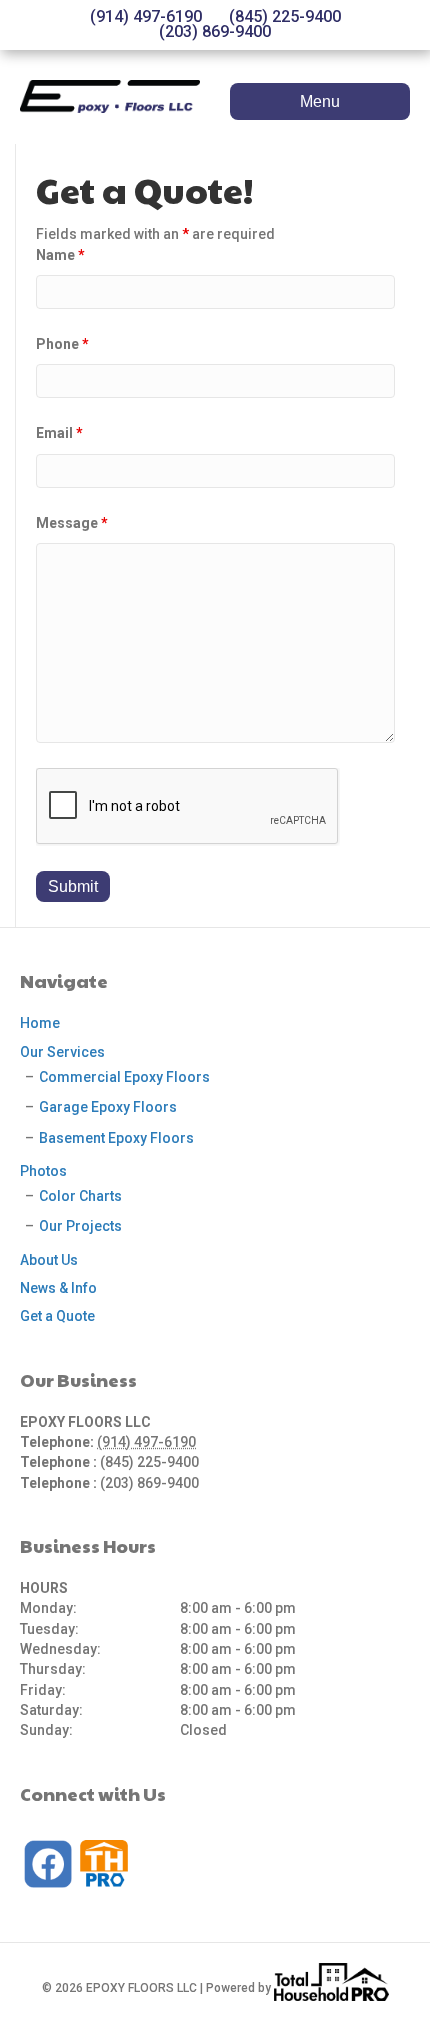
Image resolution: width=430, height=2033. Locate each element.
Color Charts (80, 1196)
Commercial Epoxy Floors (124, 1077)
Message (72, 523)
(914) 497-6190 (146, 17)
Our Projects (80, 1226)
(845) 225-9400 (285, 17)
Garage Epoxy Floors (108, 1107)
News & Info (58, 1288)
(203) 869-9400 (215, 32)
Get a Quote (57, 1316)
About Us (49, 1260)
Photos (43, 1171)
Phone (62, 344)
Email (59, 433)
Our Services (62, 1052)
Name (60, 255)
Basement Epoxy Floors (116, 1138)
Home (40, 1023)
